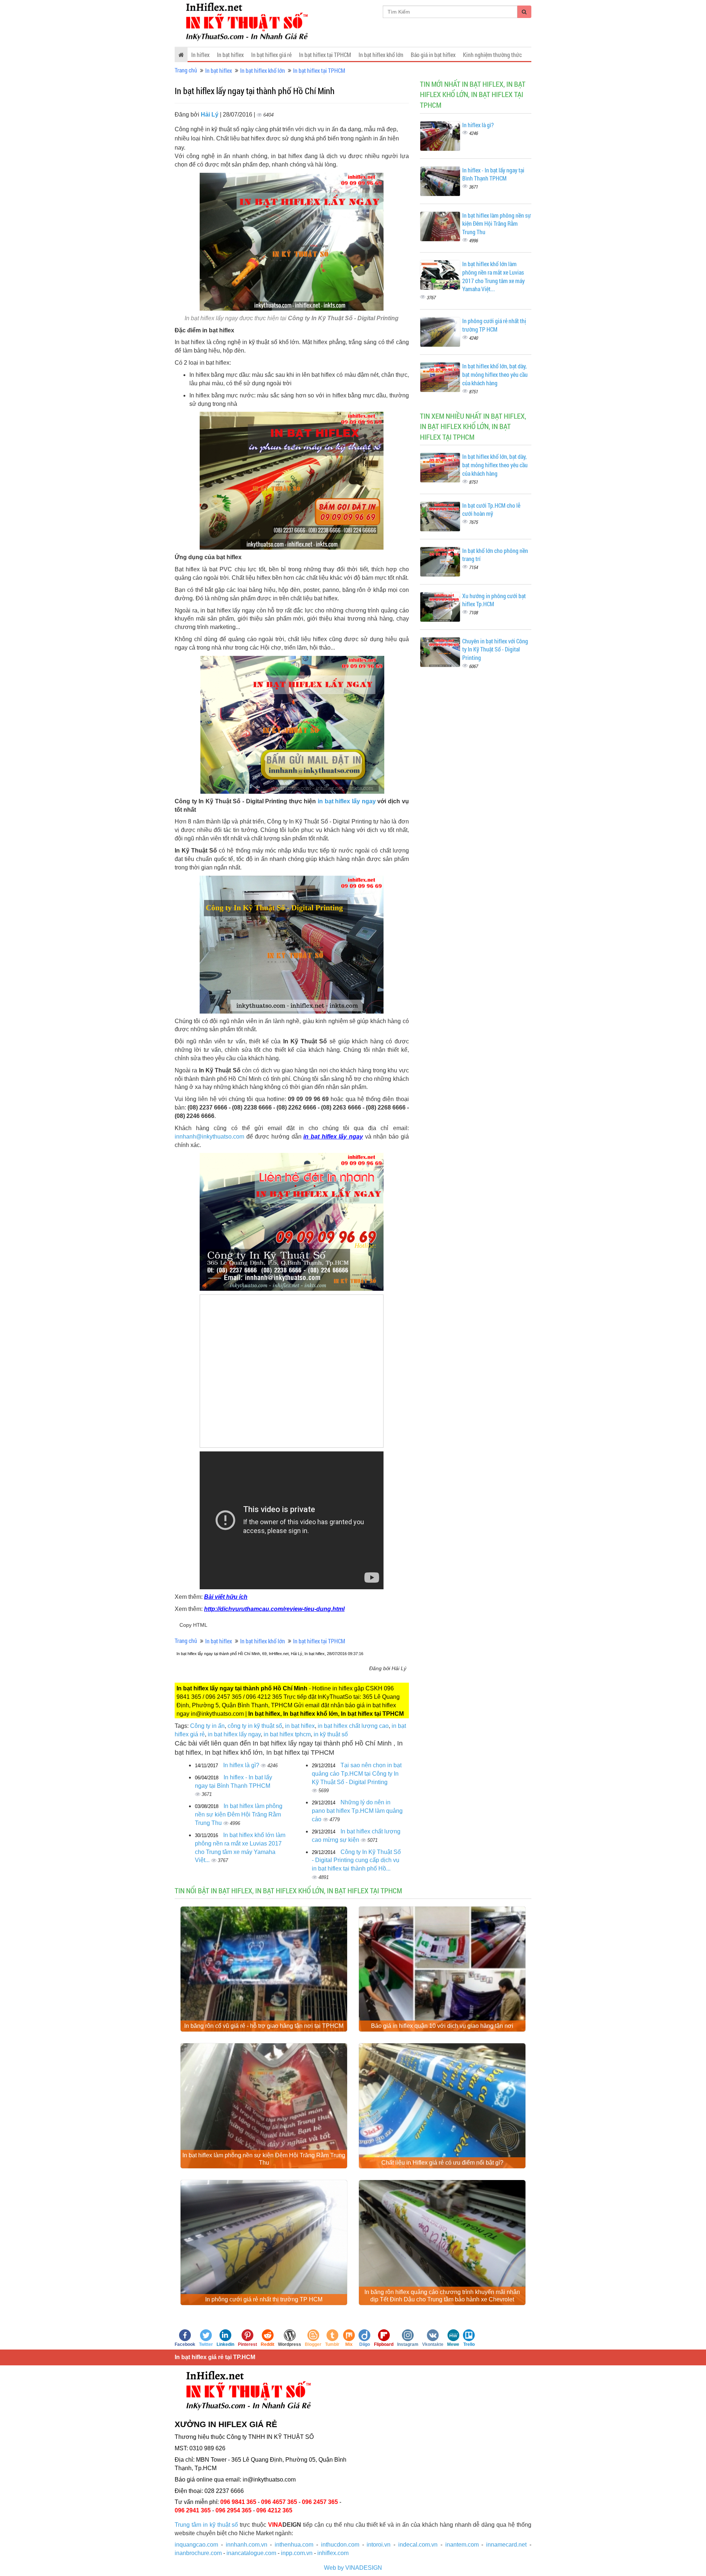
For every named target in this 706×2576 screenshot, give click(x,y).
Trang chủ (186, 70)
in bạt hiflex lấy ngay (347, 801)
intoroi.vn (379, 2545)
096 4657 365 (279, 2502)
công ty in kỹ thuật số (255, 1726)
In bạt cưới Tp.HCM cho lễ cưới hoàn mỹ (491, 510)
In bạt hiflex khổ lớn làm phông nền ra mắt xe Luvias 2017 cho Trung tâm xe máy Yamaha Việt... (493, 276)
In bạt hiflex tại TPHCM (325, 55)
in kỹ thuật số (331, 1734)
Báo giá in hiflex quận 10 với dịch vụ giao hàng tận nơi (442, 2026)
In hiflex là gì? (242, 1765)
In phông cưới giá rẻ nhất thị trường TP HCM (494, 325)
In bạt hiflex (230, 55)
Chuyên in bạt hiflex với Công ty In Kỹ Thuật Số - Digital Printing (495, 649)
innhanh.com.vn (247, 2545)
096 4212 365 (274, 2510)
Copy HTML (193, 1625)
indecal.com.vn (418, 2545)
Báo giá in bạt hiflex (433, 55)
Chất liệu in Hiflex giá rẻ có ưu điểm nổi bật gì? (442, 2163)
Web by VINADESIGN (353, 2568)
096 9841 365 (238, 2502)
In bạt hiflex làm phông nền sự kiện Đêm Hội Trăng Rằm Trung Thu (239, 1814)
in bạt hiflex (300, 1726)
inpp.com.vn (297, 2553)
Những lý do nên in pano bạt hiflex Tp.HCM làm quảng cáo (357, 1811)
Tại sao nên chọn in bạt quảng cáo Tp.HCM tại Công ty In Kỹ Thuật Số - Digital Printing (357, 1774)
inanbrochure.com (198, 2553)
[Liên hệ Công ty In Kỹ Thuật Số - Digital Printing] (292, 480)
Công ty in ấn (207, 1726)
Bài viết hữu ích (226, 1597)
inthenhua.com (294, 2545)
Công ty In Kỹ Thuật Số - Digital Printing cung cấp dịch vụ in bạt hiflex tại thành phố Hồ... (356, 1860)
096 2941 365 (193, 2510)
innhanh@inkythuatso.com (209, 1137)
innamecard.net (506, 2545)
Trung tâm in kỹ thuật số (206, 2525)
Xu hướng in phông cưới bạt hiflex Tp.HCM (494, 600)
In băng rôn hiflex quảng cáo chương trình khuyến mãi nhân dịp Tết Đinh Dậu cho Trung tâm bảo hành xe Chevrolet (442, 2296)
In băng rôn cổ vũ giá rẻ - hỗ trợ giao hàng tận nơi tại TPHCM (264, 2026)
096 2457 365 (320, 2502)
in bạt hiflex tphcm (287, 1734)
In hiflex (200, 55)
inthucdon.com (340, 2545)
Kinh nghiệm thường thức (492, 55)
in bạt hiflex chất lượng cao (353, 1726)
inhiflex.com (333, 2553)
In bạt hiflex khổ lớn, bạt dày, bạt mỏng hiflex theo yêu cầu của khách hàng (495, 374)
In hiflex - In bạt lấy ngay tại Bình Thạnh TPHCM (493, 174)
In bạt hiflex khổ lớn (381, 55)
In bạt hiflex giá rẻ (271, 55)
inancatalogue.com (251, 2553)
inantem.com (462, 2545)
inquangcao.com (196, 2545)
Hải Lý (210, 115)
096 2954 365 (233, 2510)
